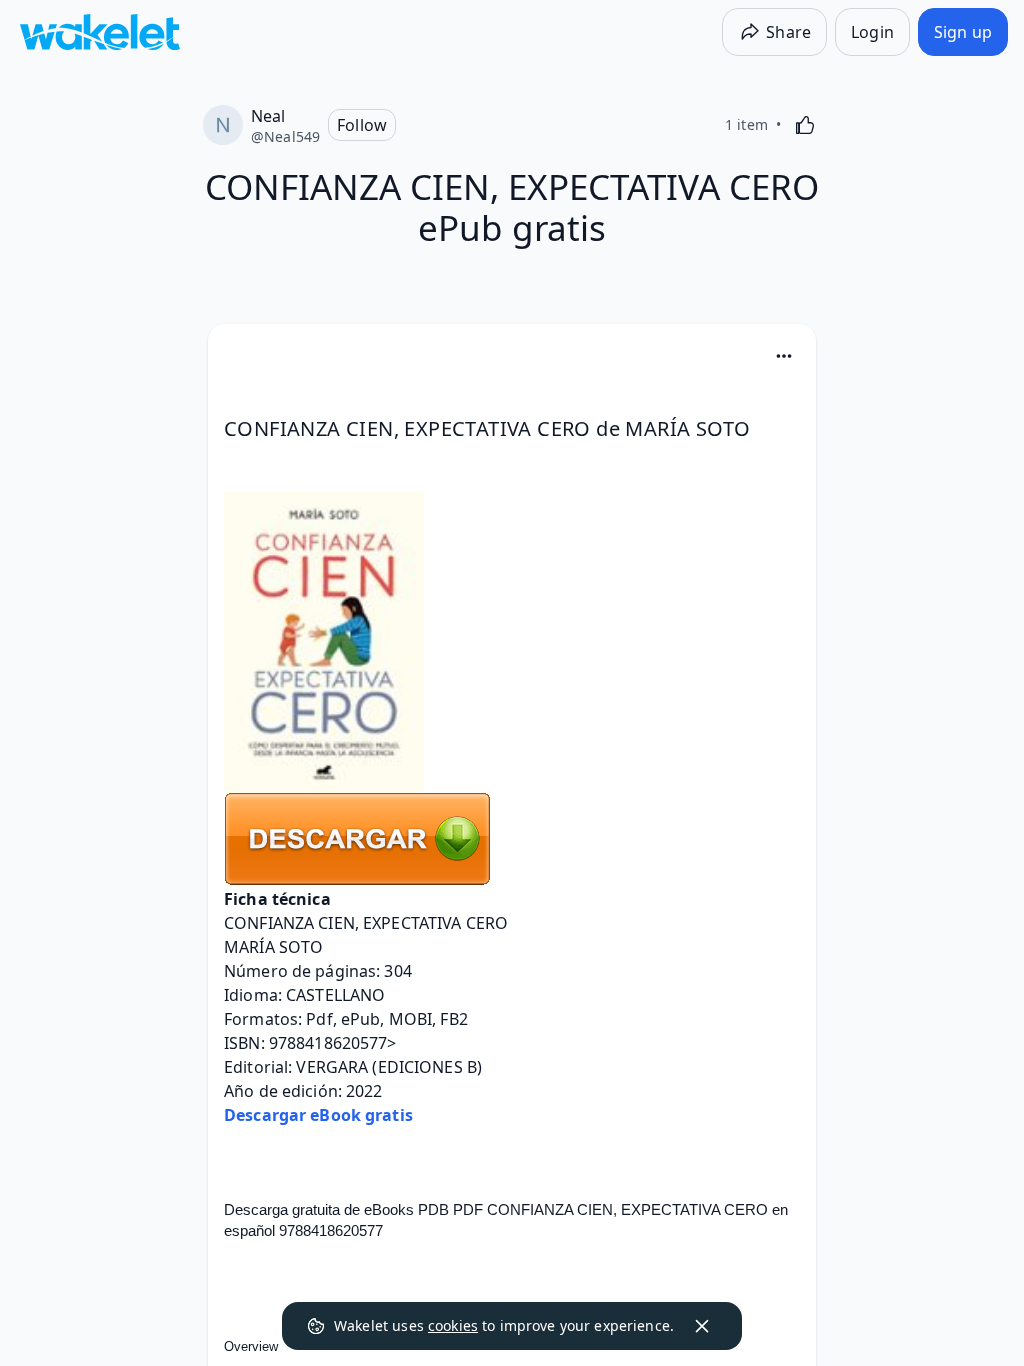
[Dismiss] (702, 1326)
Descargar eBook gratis (318, 1115)
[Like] (805, 125)
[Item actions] (784, 356)
